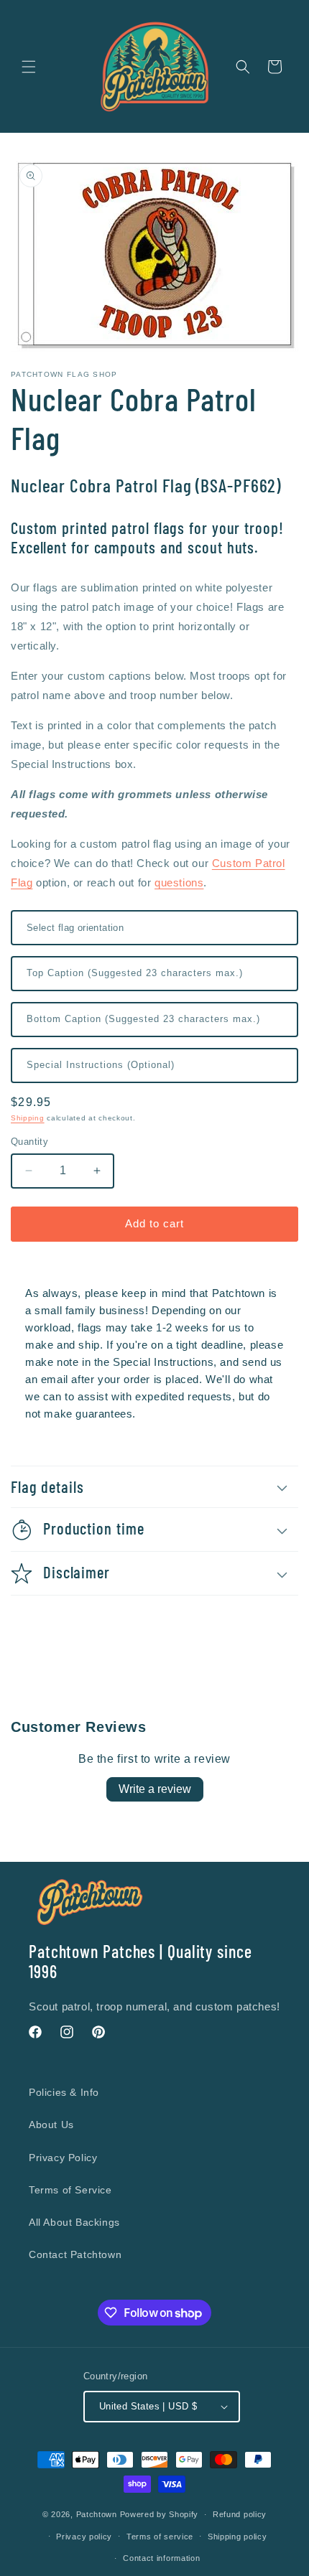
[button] (29, 67)
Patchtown (97, 2514)
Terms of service (160, 2537)
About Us (51, 2125)
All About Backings (74, 2222)
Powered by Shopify (160, 2514)
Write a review (155, 1789)
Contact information (161, 2558)
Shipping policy (237, 2537)
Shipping (28, 1118)
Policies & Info (64, 2092)
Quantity (29, 1142)
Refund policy (240, 2514)
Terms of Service (70, 2190)
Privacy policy (84, 2537)
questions (179, 882)
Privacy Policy (63, 2158)
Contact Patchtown (75, 2254)
